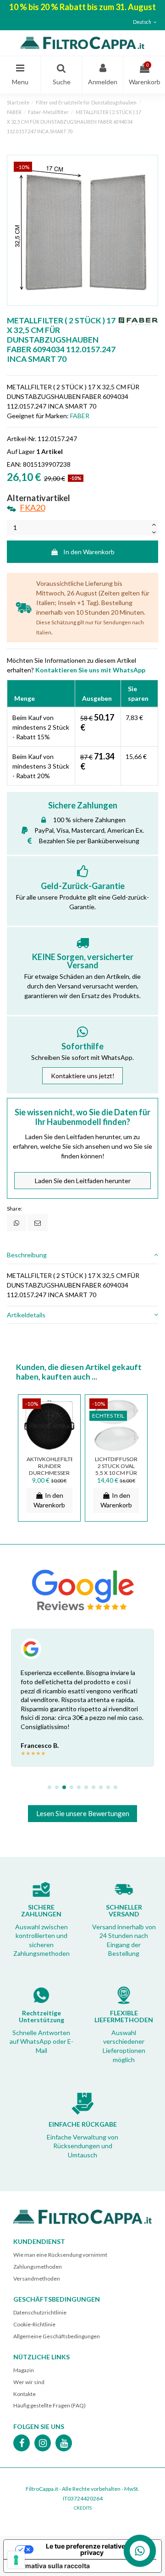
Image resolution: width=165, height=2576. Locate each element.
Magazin (24, 2370)
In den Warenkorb (89, 552)
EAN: (14, 464)
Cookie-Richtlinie (34, 2324)
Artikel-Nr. (22, 439)
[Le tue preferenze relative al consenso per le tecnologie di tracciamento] (16, 2560)
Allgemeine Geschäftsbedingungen (57, 2336)
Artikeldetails (26, 1315)
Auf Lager (21, 451)
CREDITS (83, 2508)
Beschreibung (27, 1255)
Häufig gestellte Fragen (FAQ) (49, 2405)
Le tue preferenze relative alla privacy (92, 2549)
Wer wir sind (29, 2382)
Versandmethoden (37, 2279)
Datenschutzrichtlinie (40, 2312)
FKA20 (32, 508)
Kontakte (25, 2394)
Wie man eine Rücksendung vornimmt (60, 2255)
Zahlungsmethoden (38, 2267)
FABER (80, 416)
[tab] (82, 1255)
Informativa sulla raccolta (50, 2566)
